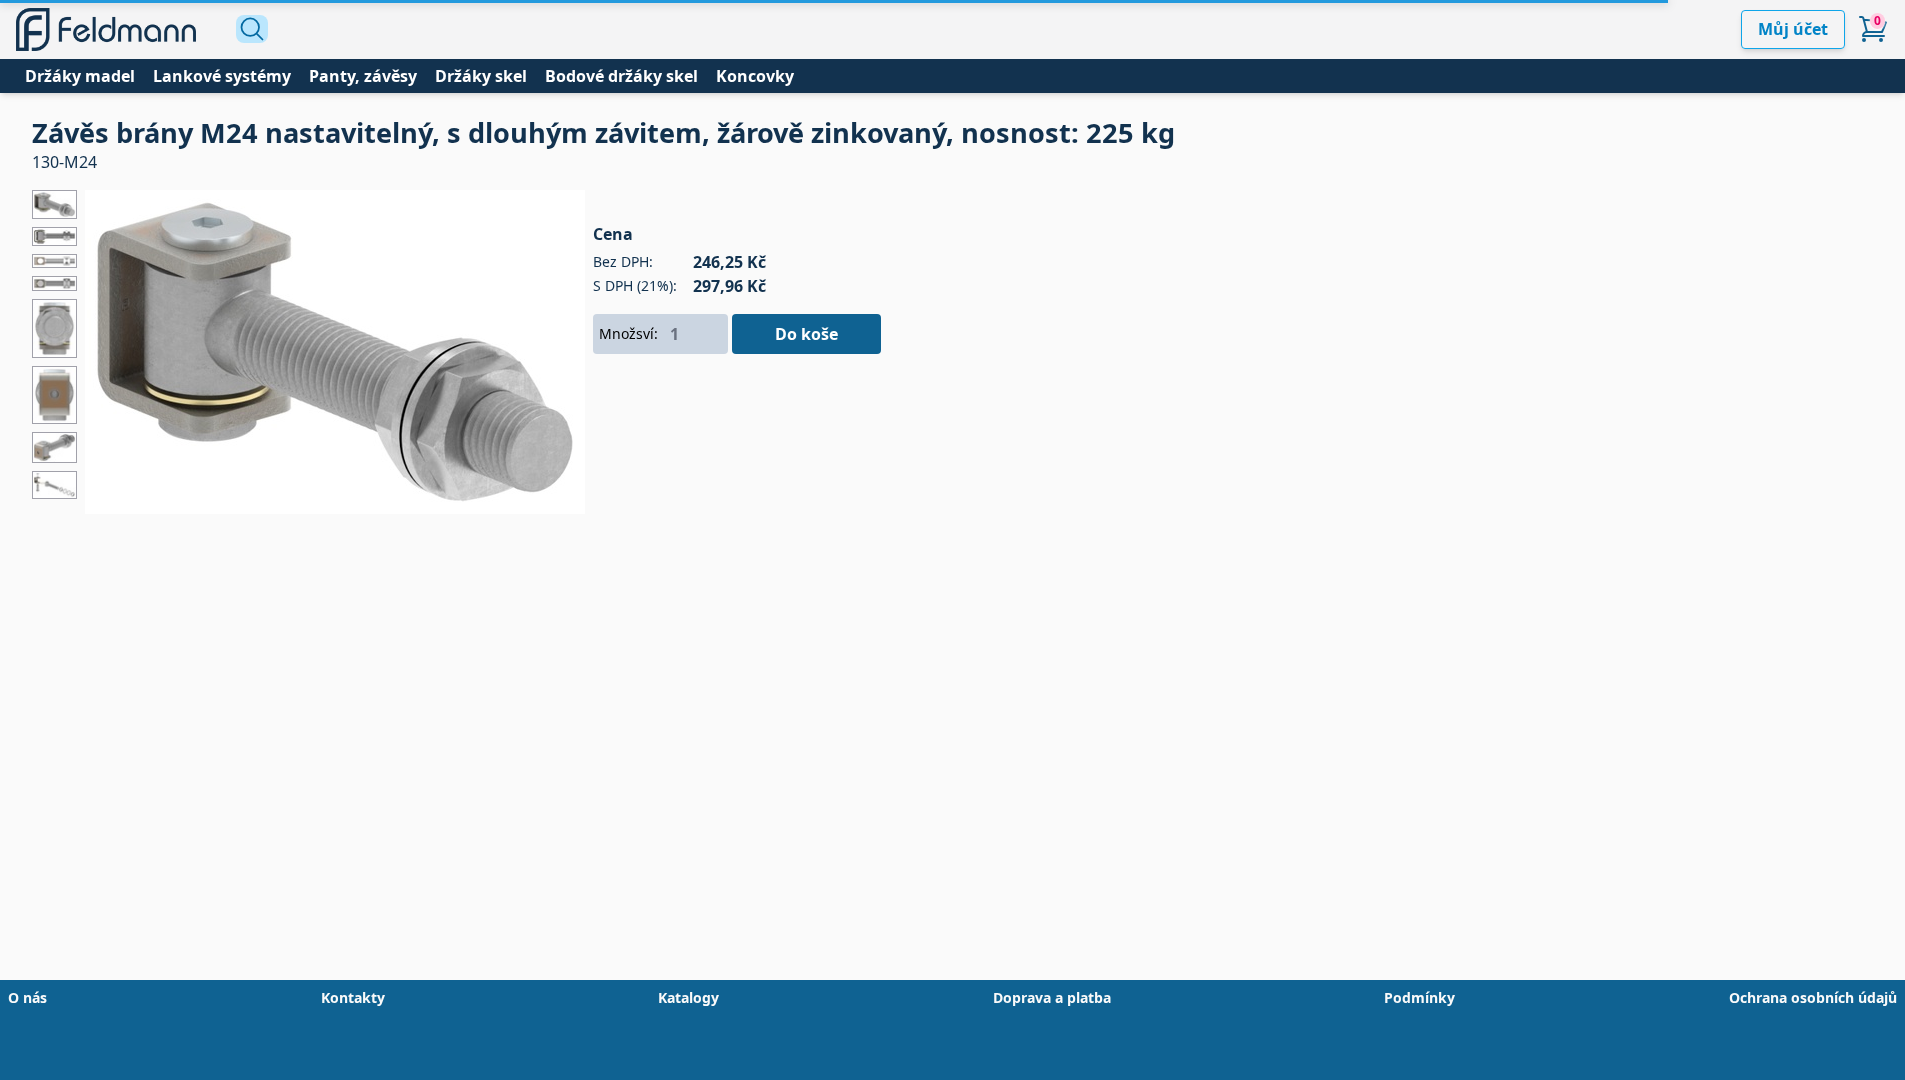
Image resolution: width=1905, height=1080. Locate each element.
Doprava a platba (1052, 997)
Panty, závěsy (363, 76)
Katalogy (688, 997)
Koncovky (755, 76)
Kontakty (353, 997)
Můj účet (1793, 29)
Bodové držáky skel (621, 76)
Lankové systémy (222, 76)
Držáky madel (80, 76)
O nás (27, 997)
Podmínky (1419, 997)
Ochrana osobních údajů (1813, 997)
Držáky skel (481, 76)
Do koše (806, 334)
